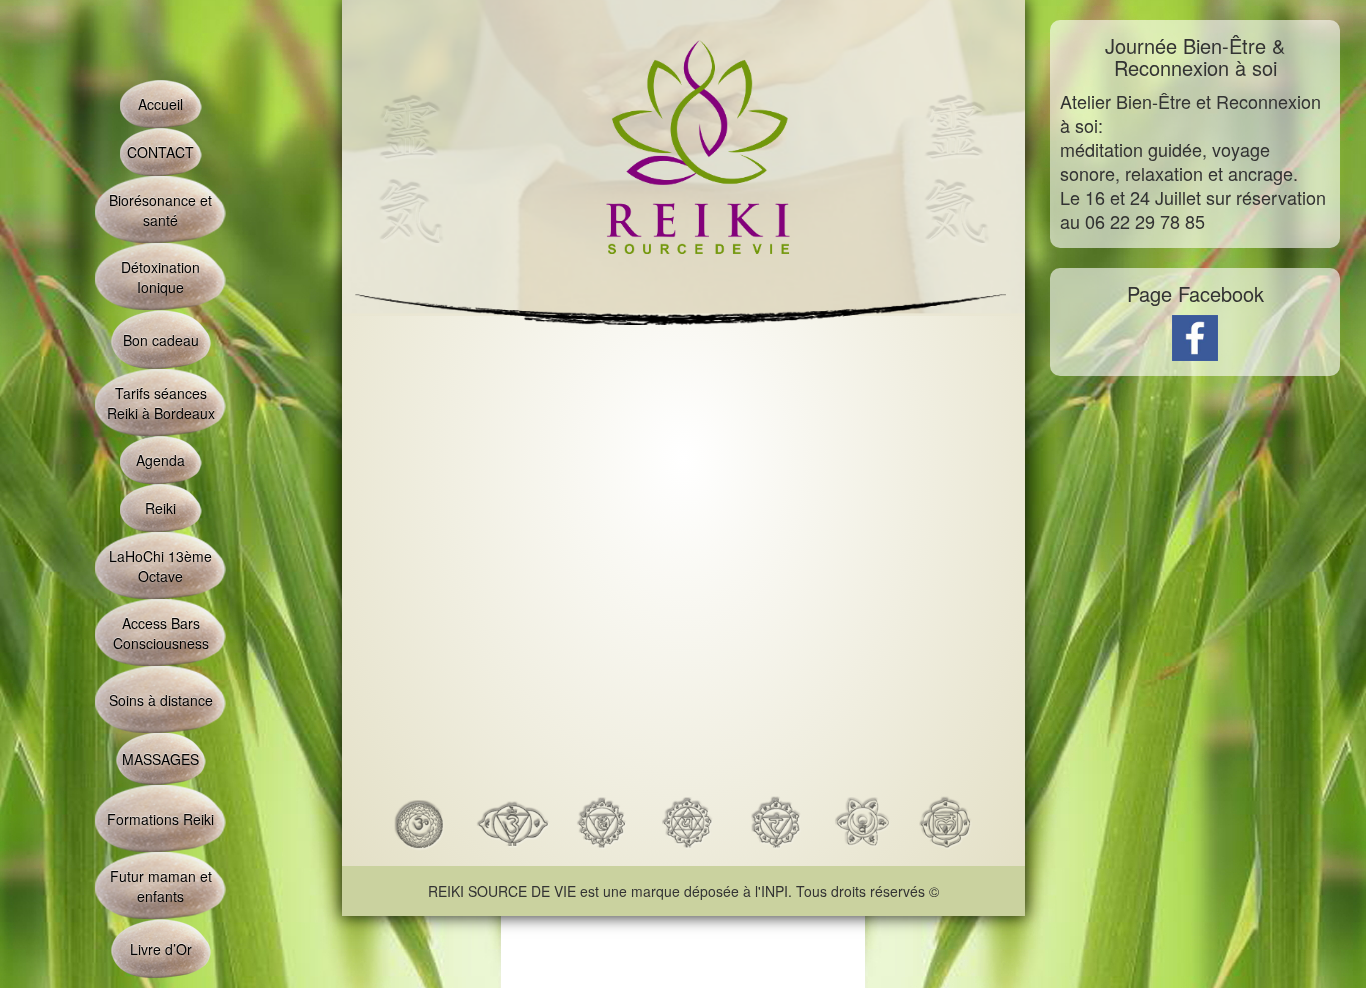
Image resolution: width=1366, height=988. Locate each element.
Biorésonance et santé (160, 210)
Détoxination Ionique (160, 277)
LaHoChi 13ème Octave (160, 566)
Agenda (160, 460)
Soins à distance (161, 700)
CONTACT (160, 152)
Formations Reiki (160, 819)
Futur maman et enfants (161, 886)
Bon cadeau (161, 340)
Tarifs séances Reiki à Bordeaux (161, 403)
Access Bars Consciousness (161, 633)
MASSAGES (160, 759)
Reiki (160, 508)
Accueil (160, 104)
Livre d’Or (161, 949)
